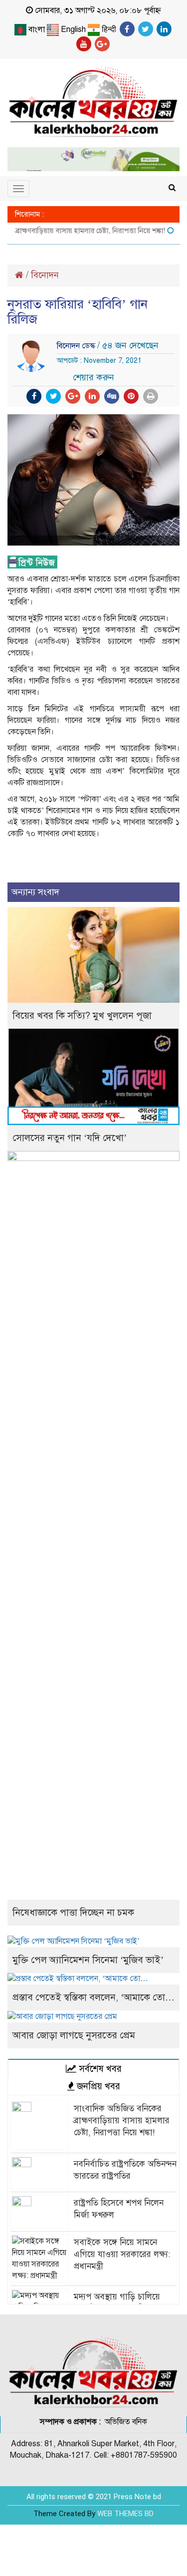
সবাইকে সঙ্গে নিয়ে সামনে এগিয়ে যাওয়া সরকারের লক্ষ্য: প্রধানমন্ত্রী (122, 2254)
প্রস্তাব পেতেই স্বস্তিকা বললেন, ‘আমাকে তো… (93, 1997)
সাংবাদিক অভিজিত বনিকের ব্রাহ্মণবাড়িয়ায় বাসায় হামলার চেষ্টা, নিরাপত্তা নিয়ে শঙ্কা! (122, 2121)
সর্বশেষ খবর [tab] (99, 2069)
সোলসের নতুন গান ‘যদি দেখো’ (70, 1138)
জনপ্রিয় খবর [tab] (97, 2086)
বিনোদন (45, 275)
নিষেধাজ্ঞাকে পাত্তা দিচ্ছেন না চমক (73, 1912)
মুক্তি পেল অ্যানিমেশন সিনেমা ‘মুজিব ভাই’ (88, 1960)
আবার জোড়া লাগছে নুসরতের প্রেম (74, 2035)
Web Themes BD (125, 2514)
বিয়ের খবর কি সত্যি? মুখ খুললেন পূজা (82, 1015)
